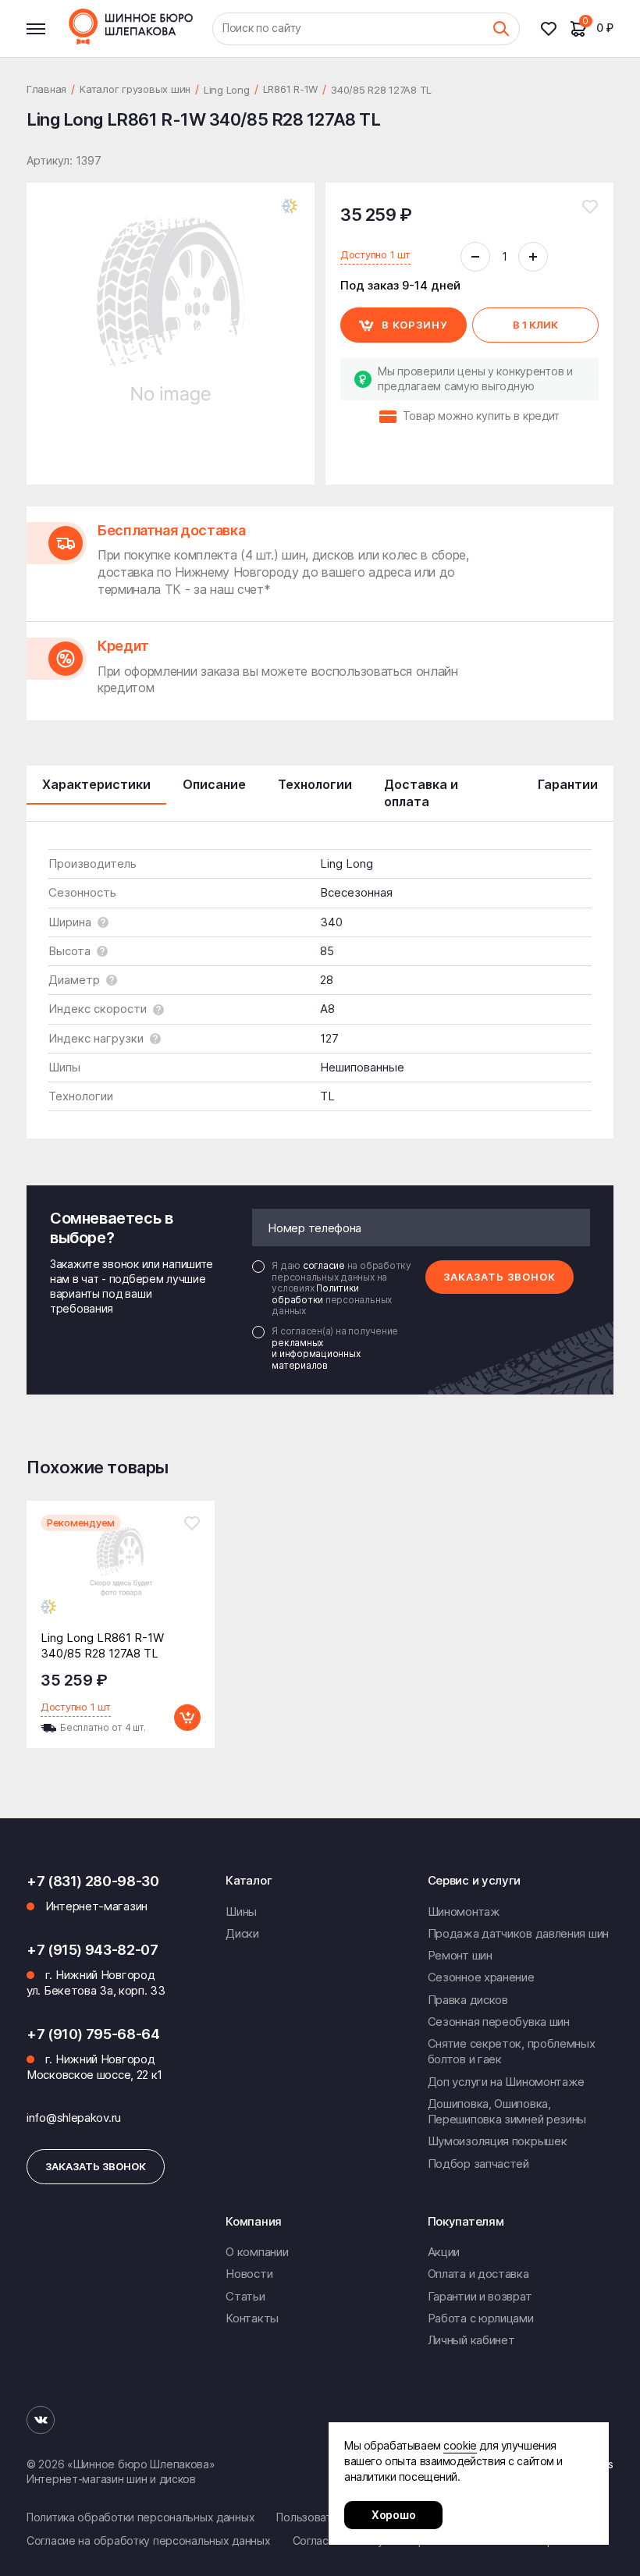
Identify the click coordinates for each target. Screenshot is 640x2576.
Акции (444, 2252)
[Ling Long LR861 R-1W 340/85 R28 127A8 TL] (121, 1576)
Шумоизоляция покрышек (498, 2141)
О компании (257, 2252)
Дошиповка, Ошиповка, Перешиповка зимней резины (507, 2111)
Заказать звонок (500, 1277)
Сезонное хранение (481, 1977)
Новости (249, 2274)
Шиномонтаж (464, 1912)
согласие (325, 1265)
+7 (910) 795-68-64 (93, 2034)
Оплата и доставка (478, 2274)
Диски (242, 1933)
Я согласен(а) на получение (335, 1348)
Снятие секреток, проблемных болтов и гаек (512, 2051)
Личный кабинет (471, 2340)
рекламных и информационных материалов (316, 1354)
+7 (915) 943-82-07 (92, 1950)
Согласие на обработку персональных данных (149, 2540)
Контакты (252, 2318)
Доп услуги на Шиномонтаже (507, 2082)
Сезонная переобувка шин (499, 2022)
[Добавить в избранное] (590, 207)
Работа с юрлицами (481, 2318)
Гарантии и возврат (480, 2296)
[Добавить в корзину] (187, 1718)
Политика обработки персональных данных (140, 2517)
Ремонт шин (460, 1955)
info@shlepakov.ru (74, 2118)
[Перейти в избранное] (555, 29)
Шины (241, 1912)
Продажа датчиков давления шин (518, 1933)
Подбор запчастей (478, 2164)
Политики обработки (315, 1293)
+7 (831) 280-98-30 (93, 1881)
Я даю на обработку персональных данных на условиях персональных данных (341, 1288)
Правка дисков (468, 2000)
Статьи (245, 2296)
